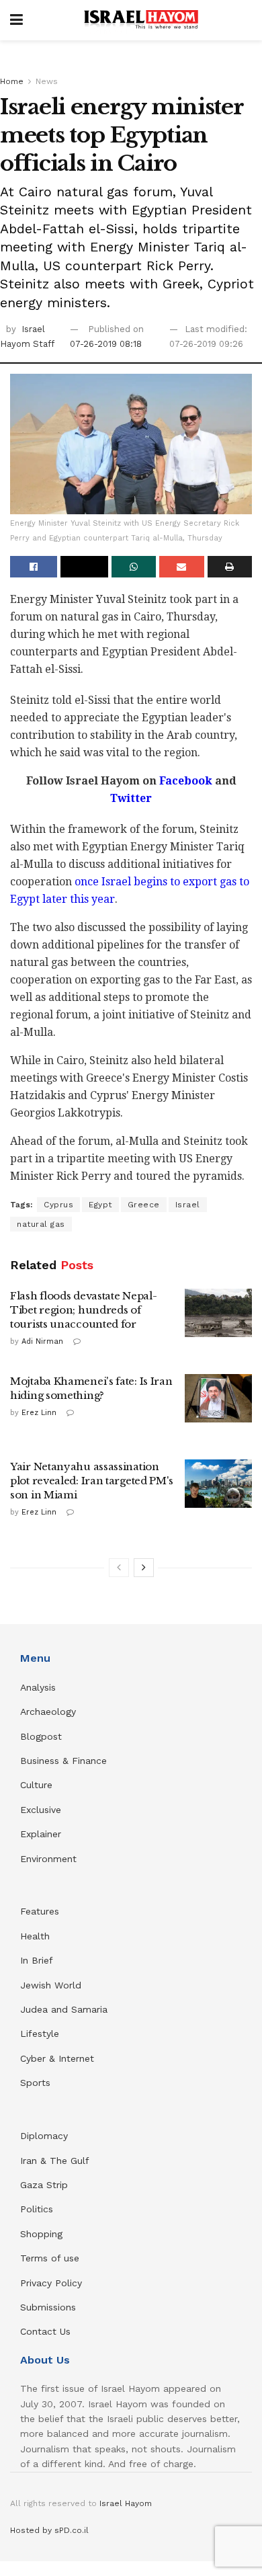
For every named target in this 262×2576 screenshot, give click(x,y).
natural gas (41, 1224)
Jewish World (51, 1985)
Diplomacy (46, 2136)
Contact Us (45, 2331)
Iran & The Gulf (55, 2161)
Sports (35, 2083)
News (47, 81)
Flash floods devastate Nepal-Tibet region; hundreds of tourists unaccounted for (83, 1310)
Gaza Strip (44, 2185)
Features (40, 1911)
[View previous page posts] (119, 1568)
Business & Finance (63, 1761)
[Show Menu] (16, 20)
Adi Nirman (42, 1341)
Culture (36, 1785)
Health (35, 1936)
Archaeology (48, 1712)
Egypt (100, 1205)
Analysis (40, 1687)
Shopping (41, 2234)
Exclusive (41, 1810)
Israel (188, 1205)
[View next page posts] (144, 1568)
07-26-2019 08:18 (106, 344)
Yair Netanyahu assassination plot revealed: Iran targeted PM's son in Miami (92, 1481)
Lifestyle (40, 2034)
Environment (48, 1859)
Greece (144, 1205)
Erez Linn (39, 1413)
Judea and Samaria (64, 2009)
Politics (37, 2209)
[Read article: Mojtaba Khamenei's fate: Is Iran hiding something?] (218, 1398)
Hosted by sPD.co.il (49, 2530)
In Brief (37, 1960)
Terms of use (50, 2258)
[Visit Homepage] (141, 20)
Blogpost (41, 1736)
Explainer (41, 1834)
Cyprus (58, 1205)
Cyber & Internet (57, 2058)
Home (12, 81)
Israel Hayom (126, 2503)
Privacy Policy (51, 2283)
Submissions (48, 2307)
